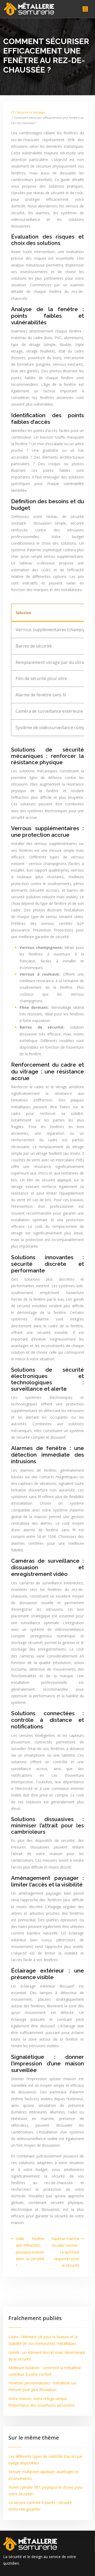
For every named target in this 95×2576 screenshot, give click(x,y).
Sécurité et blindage (31, 112)
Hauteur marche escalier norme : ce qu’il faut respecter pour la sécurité (65, 2252)
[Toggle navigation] (85, 9)
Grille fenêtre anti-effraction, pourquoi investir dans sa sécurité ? (30, 2252)
